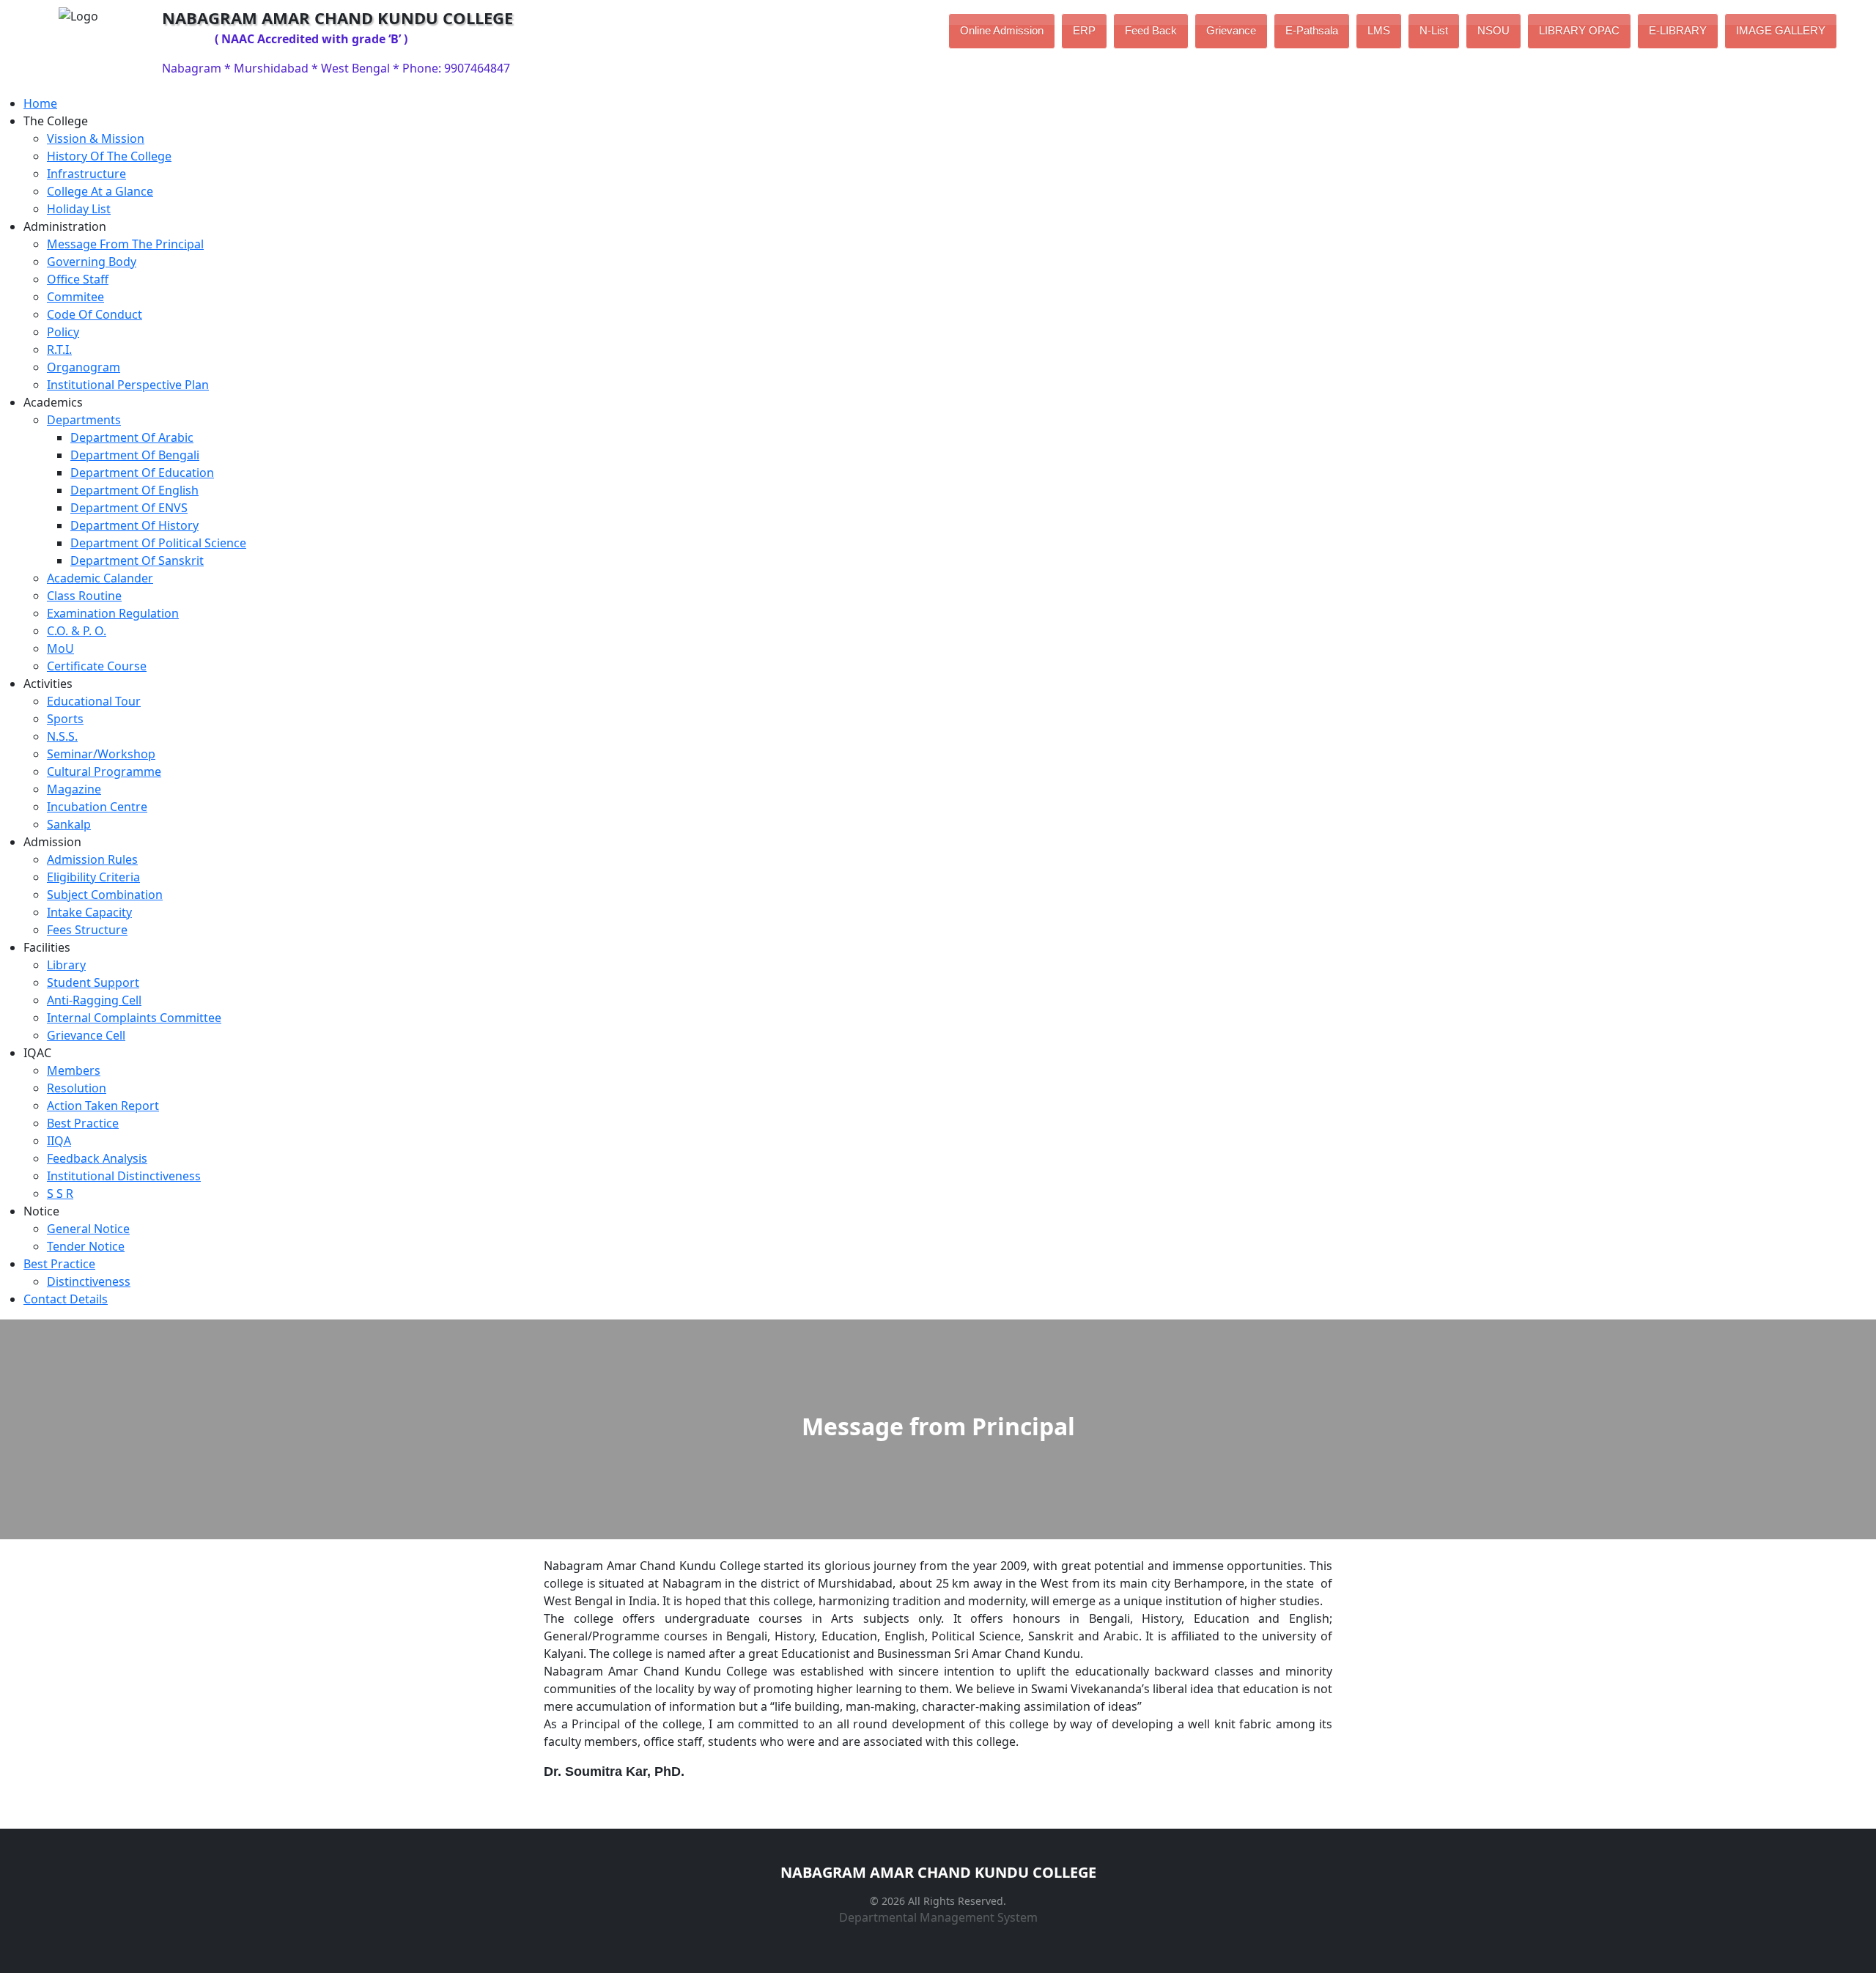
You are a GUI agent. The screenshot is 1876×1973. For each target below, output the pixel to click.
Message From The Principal (125, 244)
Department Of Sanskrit (137, 560)
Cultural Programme (104, 771)
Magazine (74, 789)
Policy (63, 332)
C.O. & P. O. (77, 631)
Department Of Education (142, 473)
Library (66, 965)
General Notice (88, 1229)
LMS (1379, 30)
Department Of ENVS (129, 508)
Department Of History (134, 525)
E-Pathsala (1312, 30)
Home (40, 103)
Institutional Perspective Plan (128, 385)
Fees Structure (87, 930)
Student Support (93, 982)
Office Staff (78, 279)
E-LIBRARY (1678, 30)
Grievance (1231, 30)
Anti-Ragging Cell (94, 1000)
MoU (60, 648)
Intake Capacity (89, 912)
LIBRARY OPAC (1579, 30)
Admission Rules (92, 859)
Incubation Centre (97, 807)
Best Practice (83, 1123)
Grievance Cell (86, 1035)
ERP (1084, 30)
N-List (1434, 30)
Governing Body (92, 262)
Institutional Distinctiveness (124, 1176)
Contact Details (66, 1299)
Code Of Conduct (95, 314)
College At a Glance (100, 191)
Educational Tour (94, 701)
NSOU (1493, 30)
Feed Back (1151, 30)
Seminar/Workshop (101, 754)
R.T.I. (59, 349)
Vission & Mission (96, 138)
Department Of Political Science (158, 543)
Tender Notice (86, 1246)
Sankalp (69, 824)
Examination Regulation (113, 613)
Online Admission (1002, 30)
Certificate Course (97, 666)
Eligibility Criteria (93, 877)
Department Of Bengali (135, 455)
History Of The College (109, 156)
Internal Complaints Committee (134, 1018)
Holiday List (79, 209)
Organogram (84, 367)
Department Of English (134, 490)
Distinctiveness (89, 1281)
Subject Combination (105, 895)
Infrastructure (86, 174)
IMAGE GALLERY (1781, 30)
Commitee (75, 297)
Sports (65, 719)
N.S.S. (62, 736)
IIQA (59, 1141)
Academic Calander (100, 578)
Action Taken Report (103, 1106)
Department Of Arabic (132, 437)
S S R (60, 1193)
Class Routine (84, 596)
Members (74, 1070)
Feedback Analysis (97, 1158)
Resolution (77, 1088)
